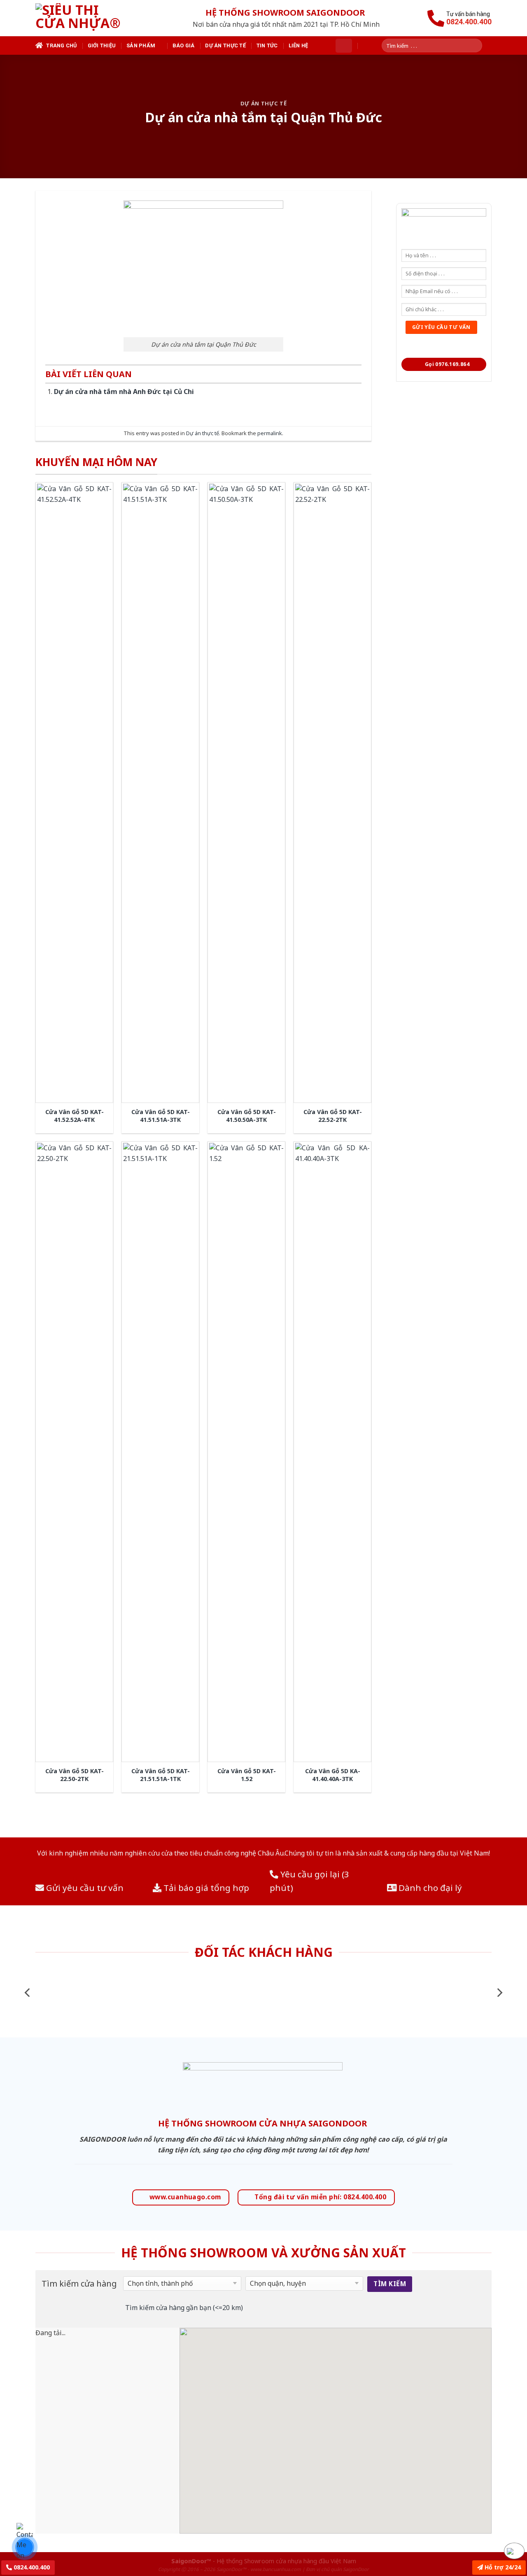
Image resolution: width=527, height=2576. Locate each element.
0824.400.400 (31, 2567)
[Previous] (28, 1992)
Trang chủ (61, 45)
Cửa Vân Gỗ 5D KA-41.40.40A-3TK (333, 1775)
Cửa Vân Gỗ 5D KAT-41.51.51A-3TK (161, 1116)
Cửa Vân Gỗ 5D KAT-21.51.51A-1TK (161, 1775)
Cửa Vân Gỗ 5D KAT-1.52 (247, 1775)
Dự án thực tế (225, 45)
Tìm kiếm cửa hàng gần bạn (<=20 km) (184, 2308)
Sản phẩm (141, 45)
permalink (270, 433)
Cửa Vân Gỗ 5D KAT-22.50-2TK (75, 1775)
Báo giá (184, 45)
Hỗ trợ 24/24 (502, 2567)
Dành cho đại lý (429, 1888)
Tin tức (267, 45)
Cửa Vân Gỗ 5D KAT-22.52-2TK (333, 1116)
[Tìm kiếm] (479, 45)
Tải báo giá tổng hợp (205, 1888)
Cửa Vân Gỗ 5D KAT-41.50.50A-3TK (247, 1116)
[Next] (499, 1992)
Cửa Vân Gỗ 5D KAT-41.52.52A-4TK (75, 1116)
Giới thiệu (102, 45)
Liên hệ (298, 45)
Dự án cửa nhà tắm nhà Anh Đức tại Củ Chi (124, 392)
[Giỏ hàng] (344, 46)
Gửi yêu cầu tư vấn (84, 1888)
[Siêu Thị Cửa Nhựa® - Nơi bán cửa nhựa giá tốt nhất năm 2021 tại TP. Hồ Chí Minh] (88, 18)
